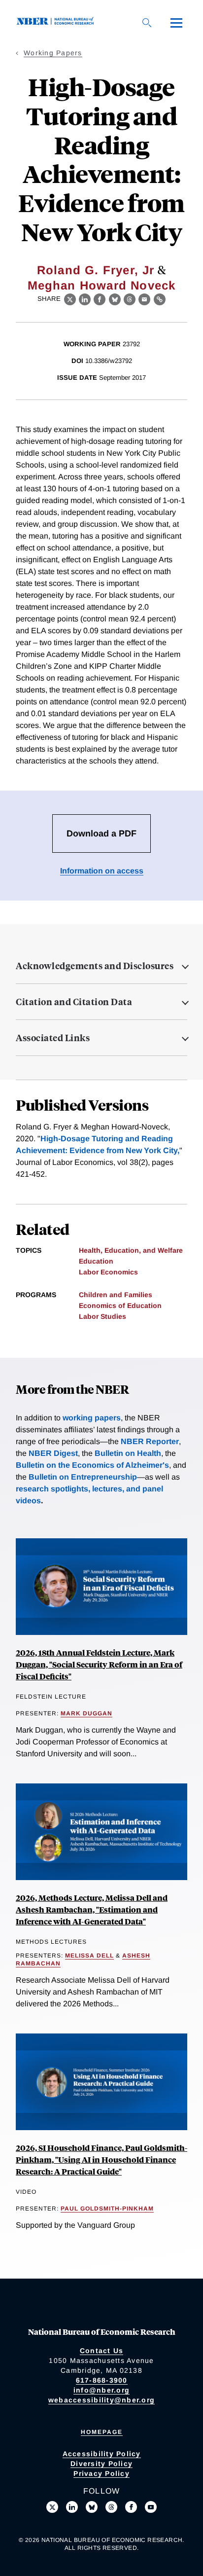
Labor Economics (108, 1272)
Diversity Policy (101, 2464)
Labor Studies (102, 1316)
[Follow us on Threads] (111, 2507)
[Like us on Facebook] (131, 2507)
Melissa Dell (89, 1956)
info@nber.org (101, 2390)
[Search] (147, 23)
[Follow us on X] (52, 2507)
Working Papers (53, 53)
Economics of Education (120, 1306)
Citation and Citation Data (74, 1002)
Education (96, 1261)
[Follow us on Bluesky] (92, 2507)
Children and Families (116, 1295)
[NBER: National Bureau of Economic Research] (57, 22)
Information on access (102, 871)
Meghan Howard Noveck (102, 285)
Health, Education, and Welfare (131, 1250)
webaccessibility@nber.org (101, 2400)
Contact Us (102, 2351)
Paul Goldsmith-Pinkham (107, 2209)
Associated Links (53, 1038)
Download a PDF (101, 834)
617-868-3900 (102, 2380)
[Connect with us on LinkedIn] (72, 2507)
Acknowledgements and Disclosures (95, 966)
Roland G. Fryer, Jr (96, 270)
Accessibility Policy (102, 2454)
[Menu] (176, 23)
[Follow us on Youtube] (151, 2507)
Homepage (102, 2432)
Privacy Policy (101, 2473)
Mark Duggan (86, 1713)
